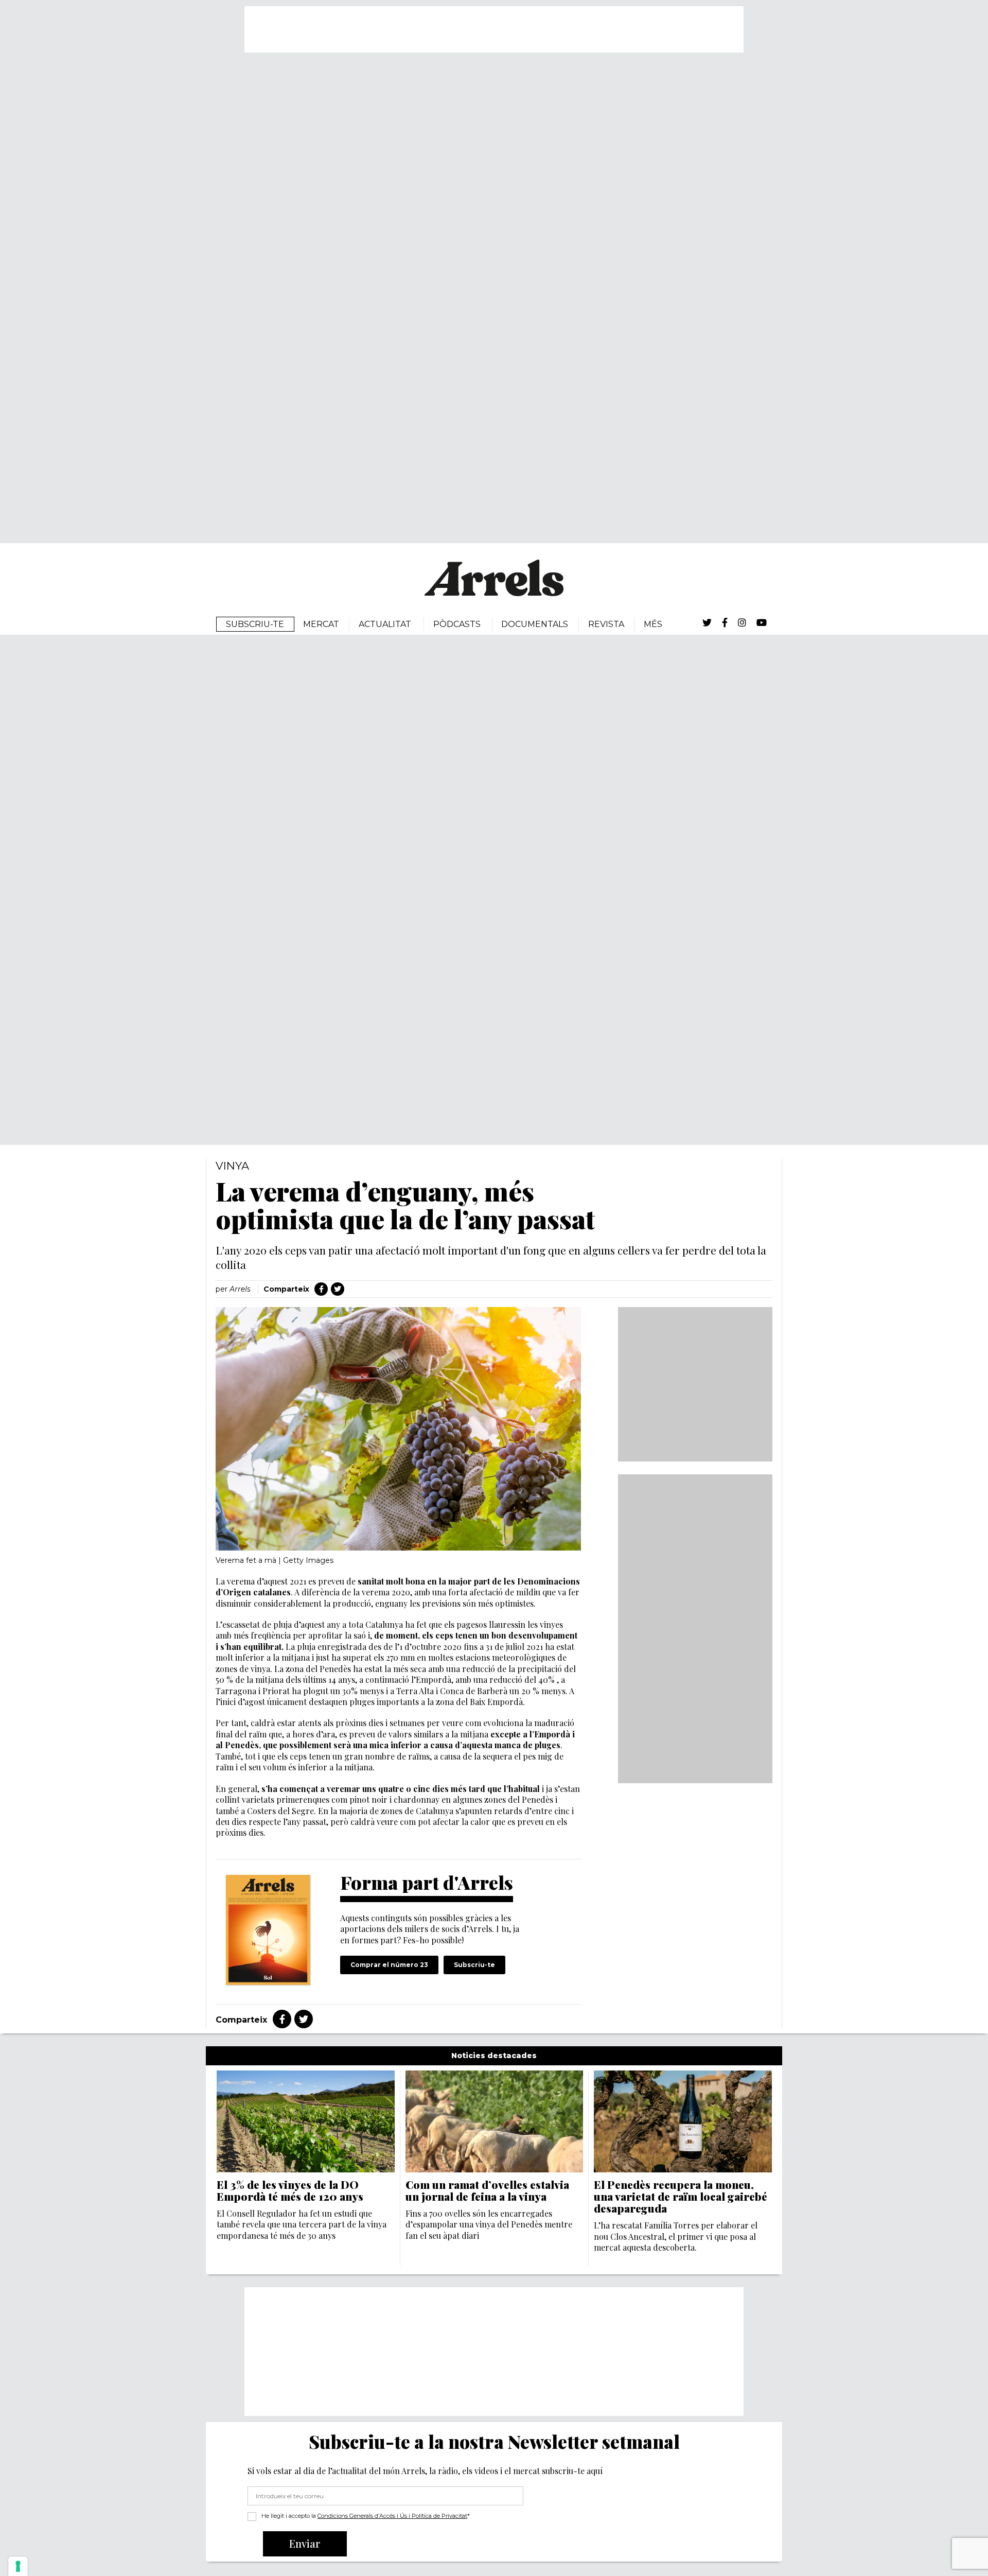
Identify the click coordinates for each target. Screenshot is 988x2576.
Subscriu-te (474, 1965)
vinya (232, 1166)
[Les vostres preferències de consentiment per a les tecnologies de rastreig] (18, 2566)
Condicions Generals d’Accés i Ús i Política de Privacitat (392, 2516)
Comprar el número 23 (389, 1965)
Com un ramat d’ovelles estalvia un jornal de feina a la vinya (487, 2190)
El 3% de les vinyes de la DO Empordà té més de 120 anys (290, 2190)
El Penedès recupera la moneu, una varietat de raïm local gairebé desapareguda (681, 2196)
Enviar (305, 2543)
